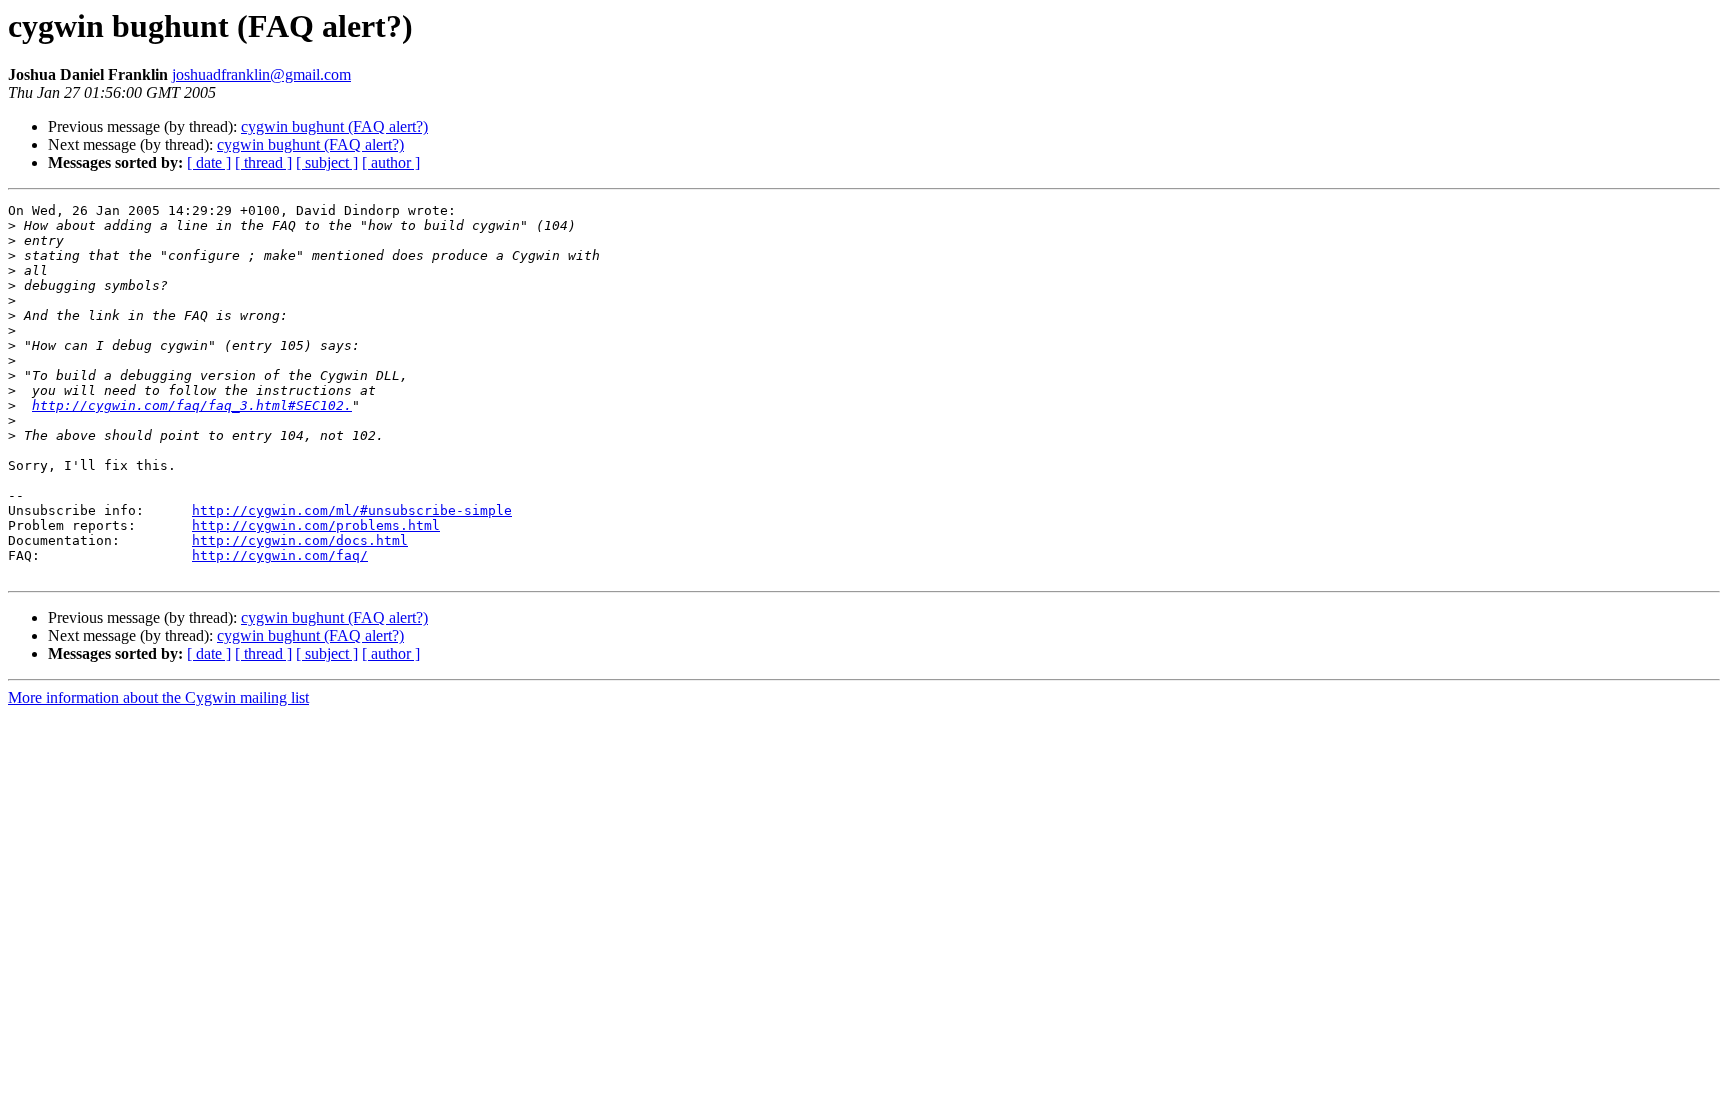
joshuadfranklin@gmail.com (261, 74)
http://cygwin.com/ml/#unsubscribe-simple (352, 510)
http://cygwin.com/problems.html (316, 525)
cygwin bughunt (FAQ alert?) (334, 126)
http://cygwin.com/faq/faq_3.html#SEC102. (192, 405)
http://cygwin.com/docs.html (300, 540)
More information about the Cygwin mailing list (158, 697)
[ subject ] (327, 162)
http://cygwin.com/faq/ (280, 555)
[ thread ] (263, 162)
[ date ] (209, 162)
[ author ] (391, 162)
